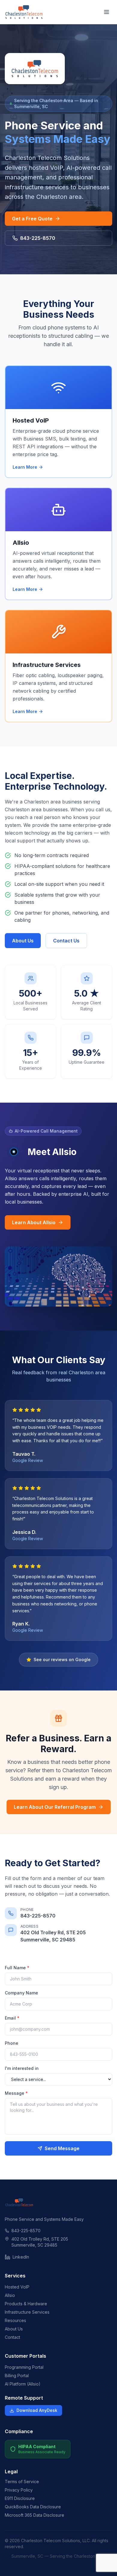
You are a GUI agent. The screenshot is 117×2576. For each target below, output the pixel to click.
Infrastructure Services (27, 2312)
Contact (12, 2337)
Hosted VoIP (17, 2287)
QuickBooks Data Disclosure (33, 2507)
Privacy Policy (19, 2490)
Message (16, 2093)
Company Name (21, 1993)
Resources (15, 2320)
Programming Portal (24, 2367)
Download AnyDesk (37, 2410)
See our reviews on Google (62, 1659)
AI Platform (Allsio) (23, 2384)
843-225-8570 (38, 238)
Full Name (17, 1968)
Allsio (10, 2295)
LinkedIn (21, 2257)
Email (12, 2018)
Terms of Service (22, 2482)
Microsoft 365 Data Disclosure (34, 2515)
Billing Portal (17, 2376)
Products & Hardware (26, 2304)
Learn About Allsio (34, 1222)
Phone (12, 2043)
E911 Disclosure (20, 2498)
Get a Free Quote (32, 219)
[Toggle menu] (106, 12)
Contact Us (66, 941)
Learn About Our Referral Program (55, 1807)
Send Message (62, 2148)
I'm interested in (22, 2068)
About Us (23, 941)
